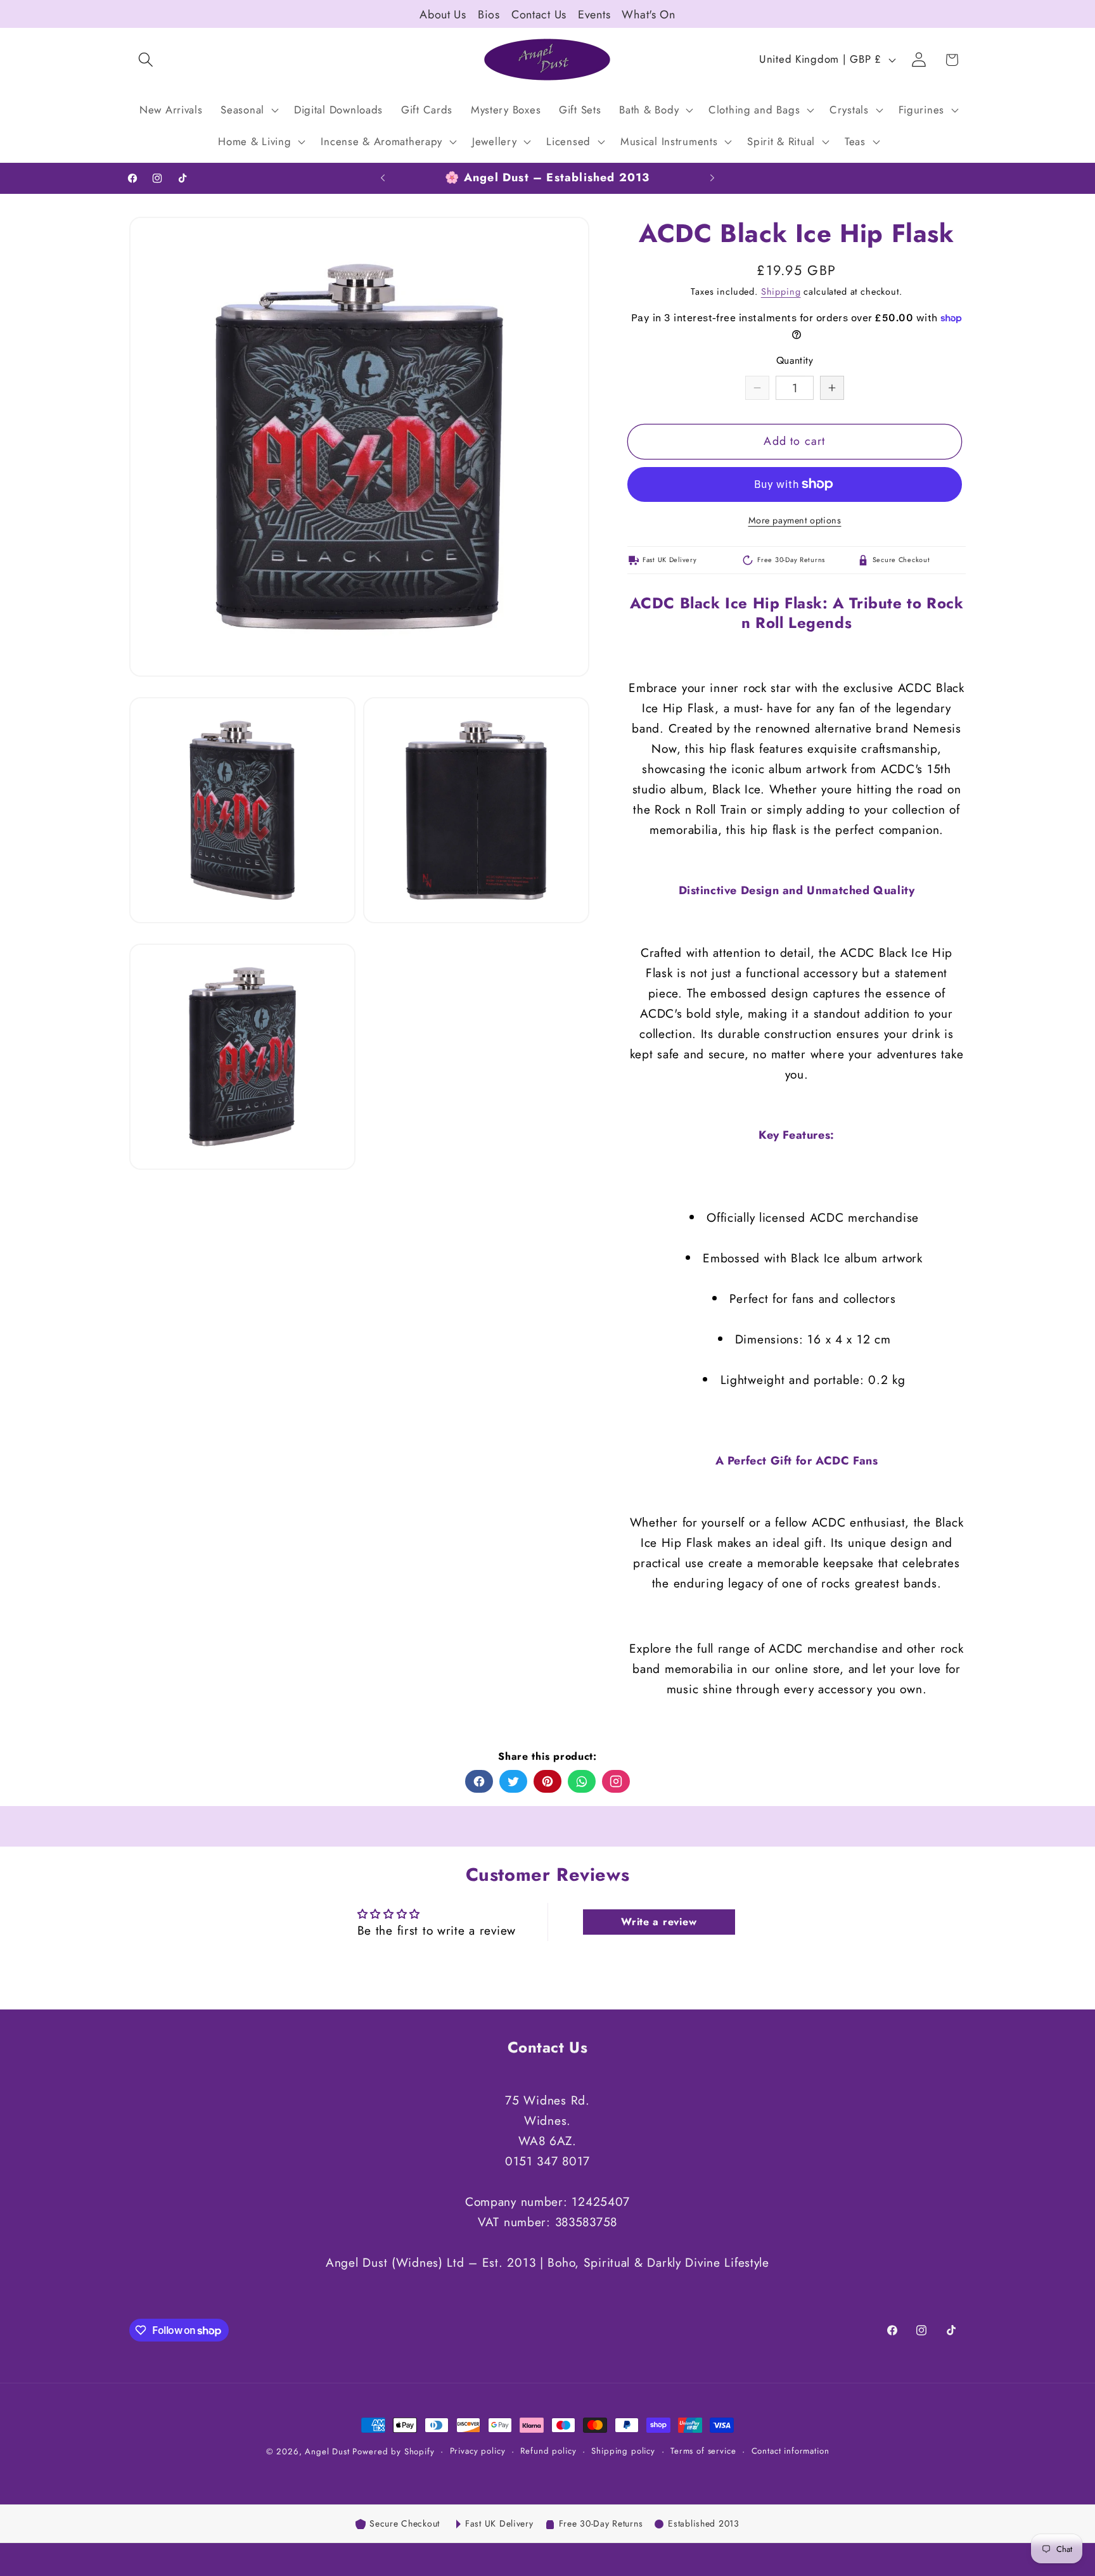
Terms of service (703, 2451)
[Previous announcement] (383, 178)
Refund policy (548, 2451)
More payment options (795, 520)
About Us (443, 15)
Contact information (791, 2451)
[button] (146, 60)
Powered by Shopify (393, 2451)
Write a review (659, 1922)
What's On (648, 15)
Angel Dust (327, 2451)
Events (594, 15)
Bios (489, 15)
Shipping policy (623, 2451)
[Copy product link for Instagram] (616, 1781)
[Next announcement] (712, 178)
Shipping (781, 292)
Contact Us (539, 15)
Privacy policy (478, 2451)
